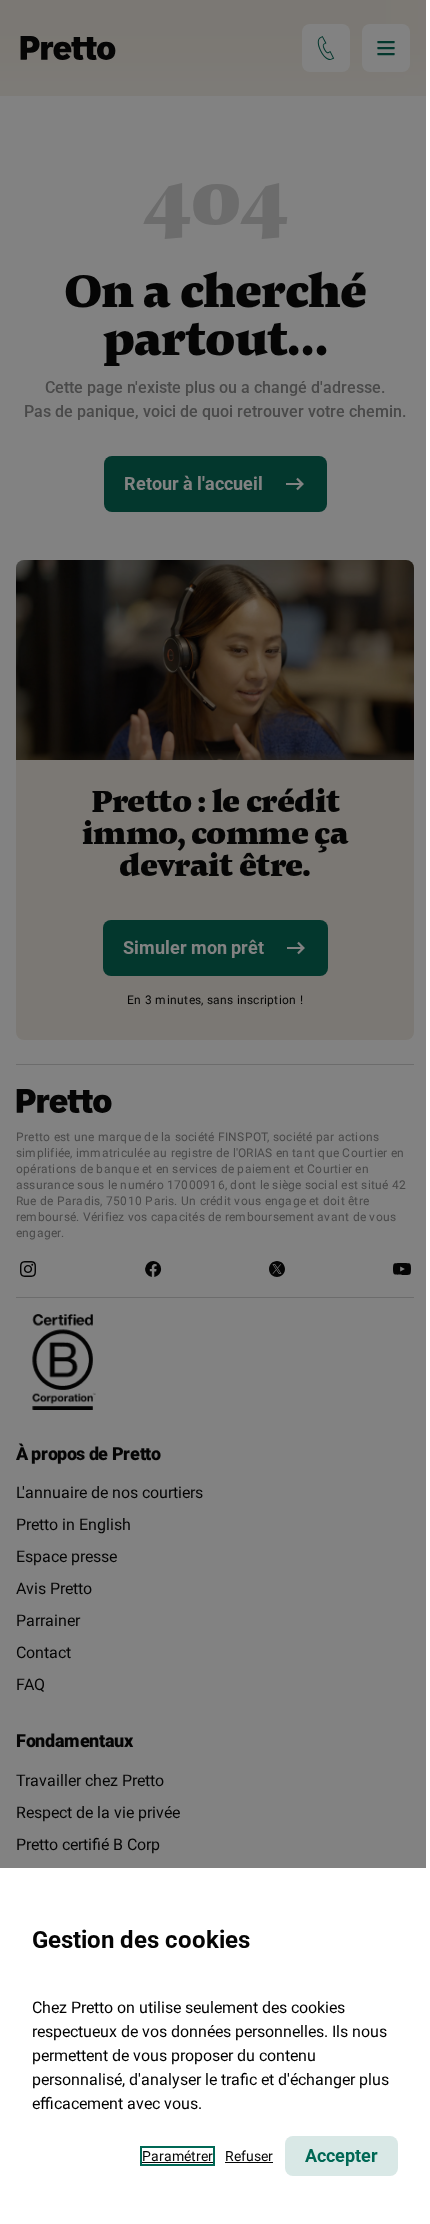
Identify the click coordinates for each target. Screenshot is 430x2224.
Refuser (249, 2156)
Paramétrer (177, 2156)
